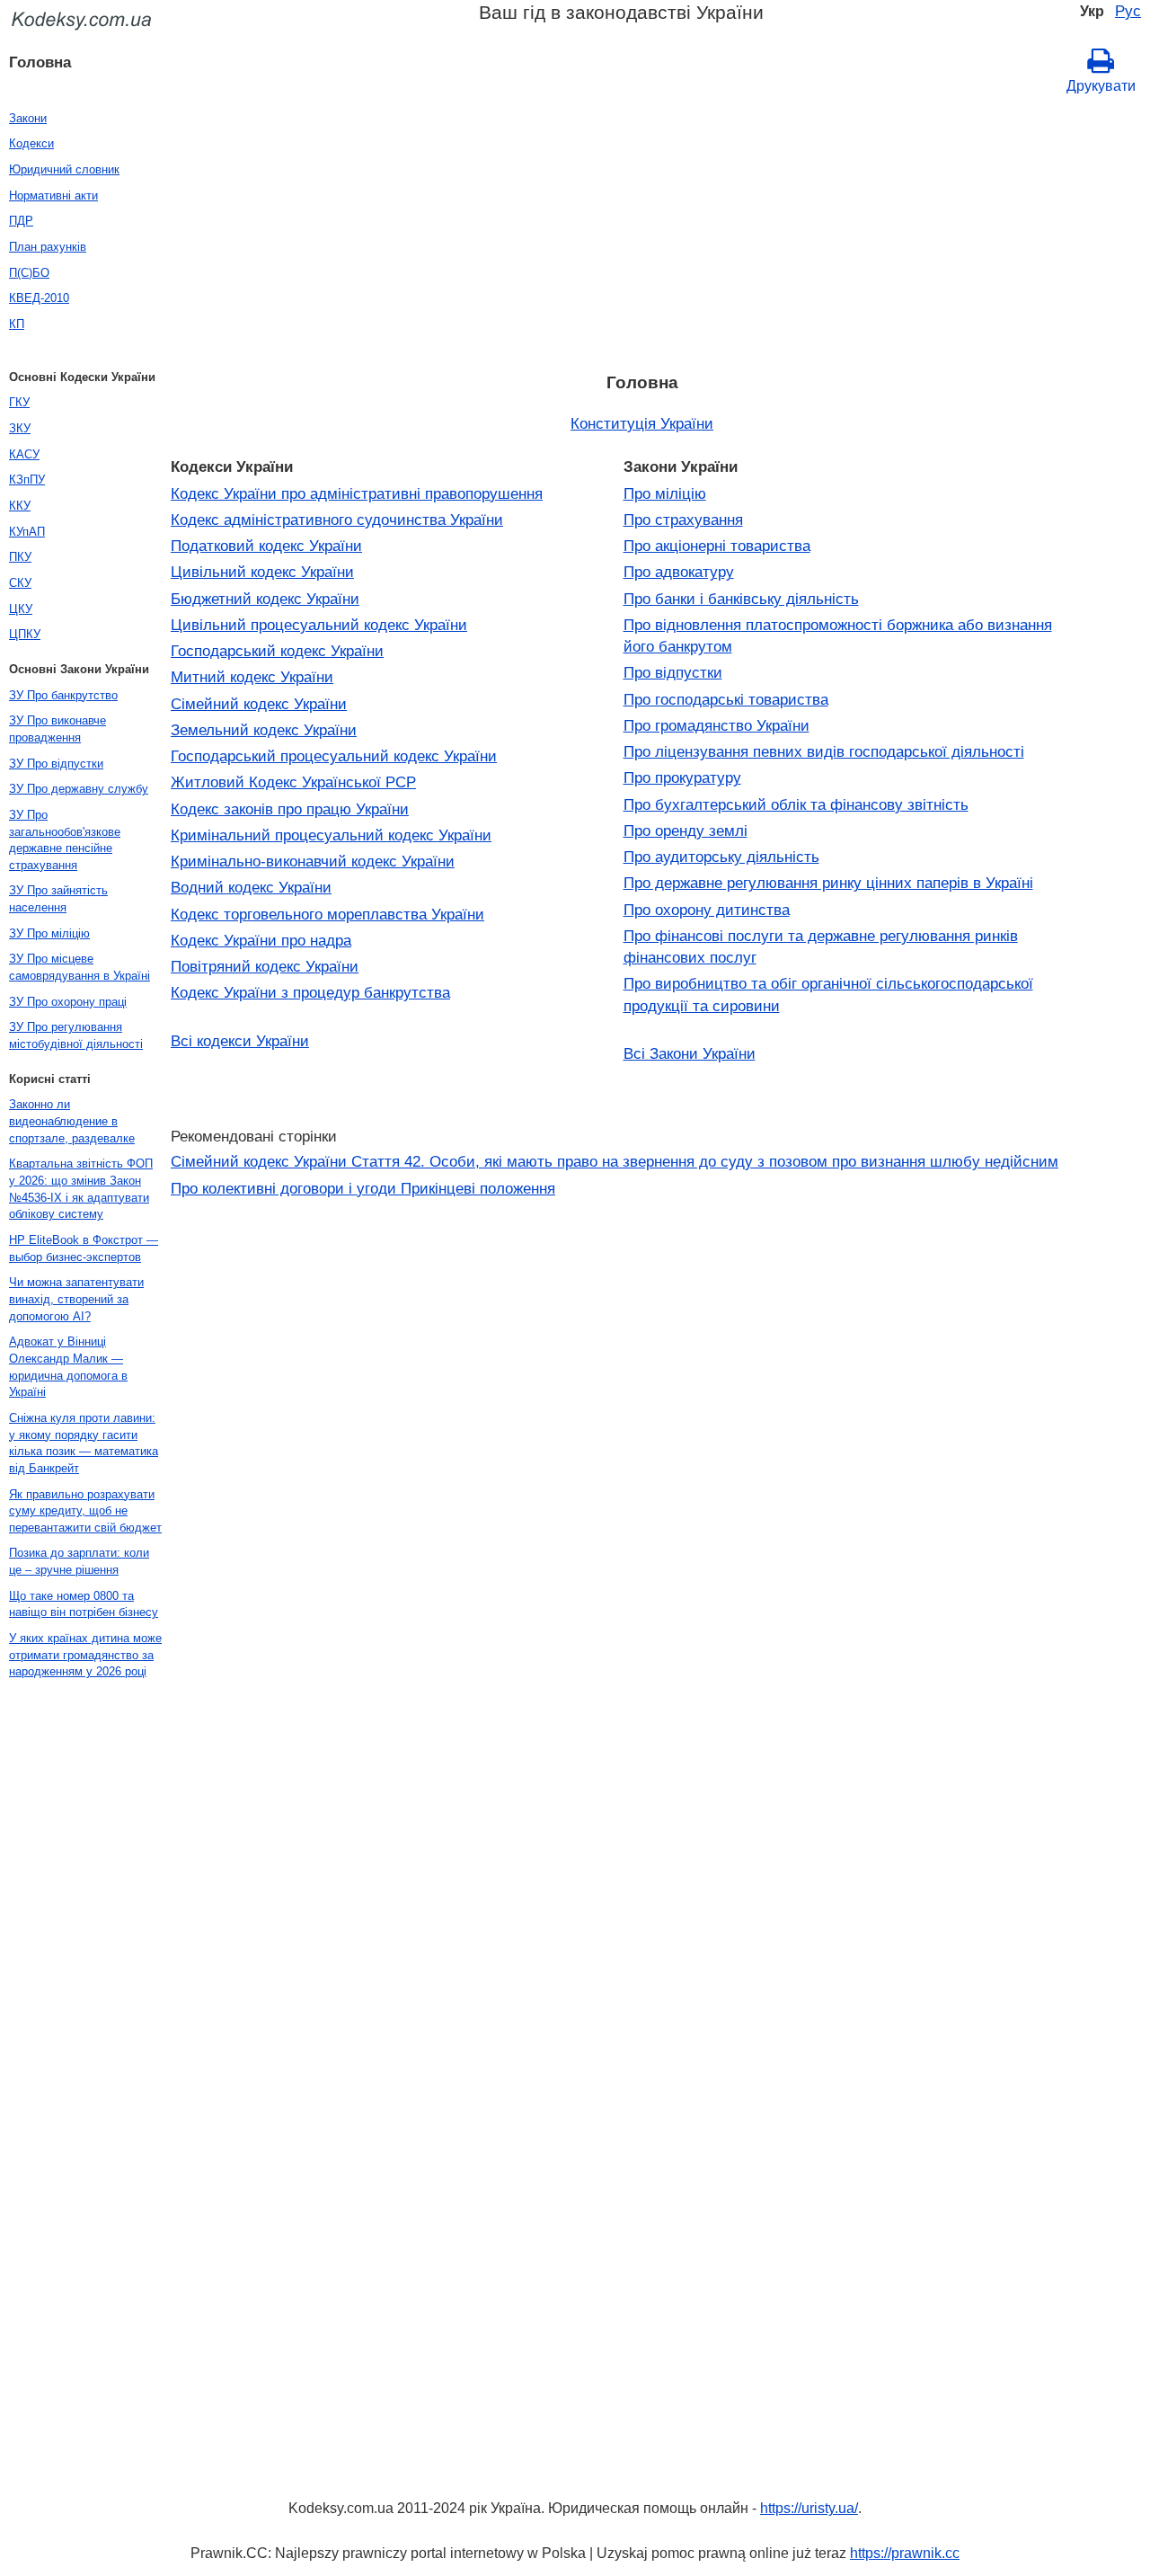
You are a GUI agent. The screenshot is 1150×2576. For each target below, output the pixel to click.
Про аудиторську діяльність (721, 857)
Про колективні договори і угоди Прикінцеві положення (363, 1188)
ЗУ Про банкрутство (63, 695)
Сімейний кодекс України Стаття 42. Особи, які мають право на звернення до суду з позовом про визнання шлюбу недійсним (615, 1161)
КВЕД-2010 (39, 298)
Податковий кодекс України (266, 546)
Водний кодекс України (251, 887)
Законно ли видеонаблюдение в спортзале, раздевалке (72, 1121)
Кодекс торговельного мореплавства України (327, 914)
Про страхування (683, 520)
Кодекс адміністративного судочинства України (337, 520)
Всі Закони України (690, 1053)
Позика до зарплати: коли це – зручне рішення (79, 1561)
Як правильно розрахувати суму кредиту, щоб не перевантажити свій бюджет (85, 1511)
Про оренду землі (686, 831)
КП (17, 324)
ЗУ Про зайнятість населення (58, 899)
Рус (1128, 11)
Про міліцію (665, 493)
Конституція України (642, 423)
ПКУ (20, 557)
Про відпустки (673, 672)
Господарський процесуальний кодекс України (334, 756)
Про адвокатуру (679, 572)
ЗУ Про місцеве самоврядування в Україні (80, 967)
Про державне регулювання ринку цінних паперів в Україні (828, 883)
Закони (28, 118)
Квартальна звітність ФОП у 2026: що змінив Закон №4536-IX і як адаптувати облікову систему (81, 1189)
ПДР (21, 221)
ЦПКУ (25, 634)
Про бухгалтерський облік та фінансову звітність (796, 804)
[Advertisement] (642, 227)
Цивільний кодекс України (262, 572)
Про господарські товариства (726, 699)
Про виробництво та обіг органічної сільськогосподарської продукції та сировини (828, 994)
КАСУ (24, 454)
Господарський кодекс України (277, 651)
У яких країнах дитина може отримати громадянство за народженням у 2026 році (85, 1655)
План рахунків (48, 247)
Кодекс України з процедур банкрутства (310, 992)
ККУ (20, 506)
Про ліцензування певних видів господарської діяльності (824, 751)
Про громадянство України (717, 725)
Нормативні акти (53, 195)
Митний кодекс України (252, 677)
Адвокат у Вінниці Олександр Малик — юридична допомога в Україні (68, 1367)
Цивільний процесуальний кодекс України (319, 625)
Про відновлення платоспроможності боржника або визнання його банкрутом (838, 635)
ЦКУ (21, 609)
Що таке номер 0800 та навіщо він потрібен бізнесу (84, 1604)
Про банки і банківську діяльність (741, 599)
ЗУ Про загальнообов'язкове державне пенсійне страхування (65, 840)
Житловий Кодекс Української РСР (293, 782)
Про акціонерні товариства (717, 546)
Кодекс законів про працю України (290, 809)
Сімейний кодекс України (259, 704)
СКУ (20, 583)
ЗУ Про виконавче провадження (57, 729)
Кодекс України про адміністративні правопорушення (357, 493)
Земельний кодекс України (264, 730)
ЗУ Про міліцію (49, 933)
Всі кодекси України (240, 1041)
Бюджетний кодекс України (265, 599)
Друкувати (1101, 86)
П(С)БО (29, 273)
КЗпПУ (27, 480)
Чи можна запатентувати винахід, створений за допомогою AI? (76, 1299)
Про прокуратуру (682, 777)
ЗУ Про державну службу (79, 789)
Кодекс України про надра (261, 940)
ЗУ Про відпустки (56, 764)
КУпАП (27, 532)
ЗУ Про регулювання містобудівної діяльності (76, 1035)
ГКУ (19, 402)
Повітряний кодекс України (265, 966)
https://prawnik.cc (905, 2553)
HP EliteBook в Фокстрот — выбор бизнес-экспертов (84, 1248)
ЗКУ (20, 428)
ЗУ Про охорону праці (68, 1002)
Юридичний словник (64, 169)
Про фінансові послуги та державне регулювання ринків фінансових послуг (821, 946)
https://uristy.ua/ (809, 2508)
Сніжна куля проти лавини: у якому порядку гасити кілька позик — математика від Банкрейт (84, 1443)
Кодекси (31, 143)
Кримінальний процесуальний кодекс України (331, 835)
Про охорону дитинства (707, 910)
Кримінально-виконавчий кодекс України (313, 861)
